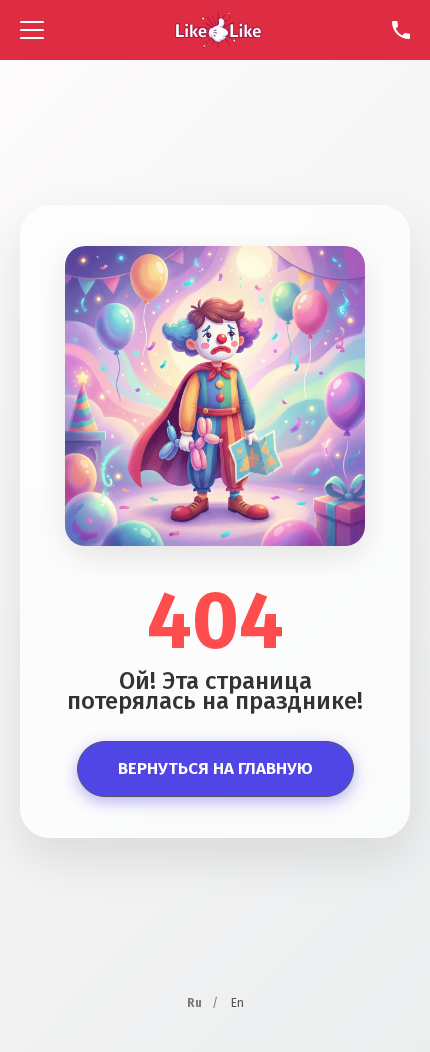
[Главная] (218, 30)
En (237, 1003)
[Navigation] (32, 30)
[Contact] (401, 30)
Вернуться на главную (215, 768)
